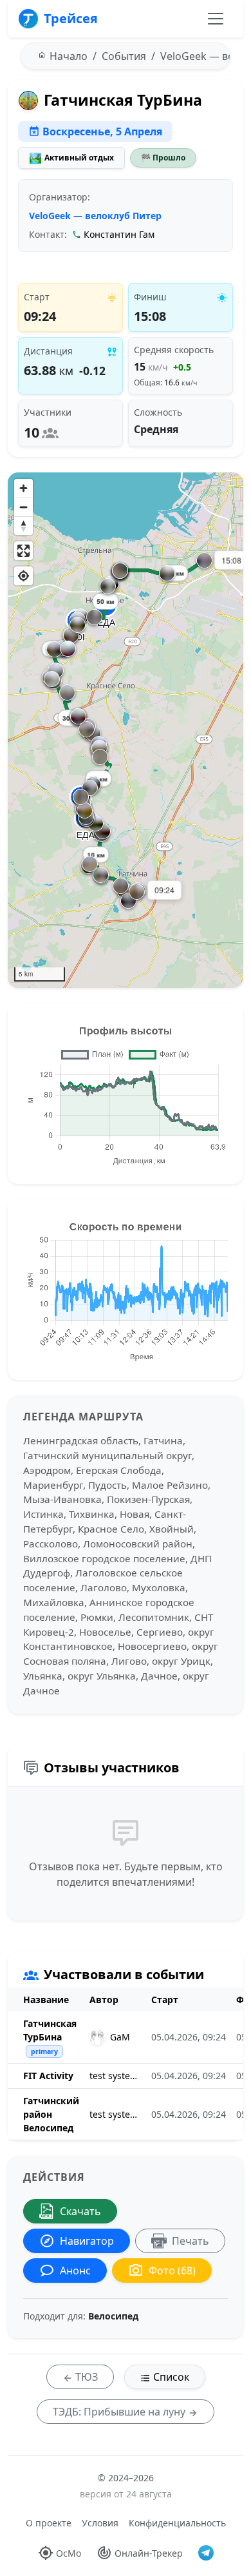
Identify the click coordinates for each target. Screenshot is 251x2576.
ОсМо (69, 2553)
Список (170, 2377)
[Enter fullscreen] (23, 551)
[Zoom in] (23, 488)
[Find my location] (23, 576)
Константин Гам (119, 234)
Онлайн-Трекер (149, 2553)
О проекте (49, 2523)
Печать (191, 2241)
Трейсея (71, 18)
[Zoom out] (23, 507)
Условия (100, 2523)
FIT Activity (48, 2076)
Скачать (80, 2211)
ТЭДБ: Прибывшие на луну (120, 2412)
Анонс (75, 2271)
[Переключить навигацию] (216, 19)
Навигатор (87, 2241)
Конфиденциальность (177, 2523)
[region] (126, 730)
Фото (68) (172, 2271)
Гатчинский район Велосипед (51, 2114)
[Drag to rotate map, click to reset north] (23, 526)
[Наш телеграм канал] (206, 2553)
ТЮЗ (85, 2377)
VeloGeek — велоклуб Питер (95, 216)
